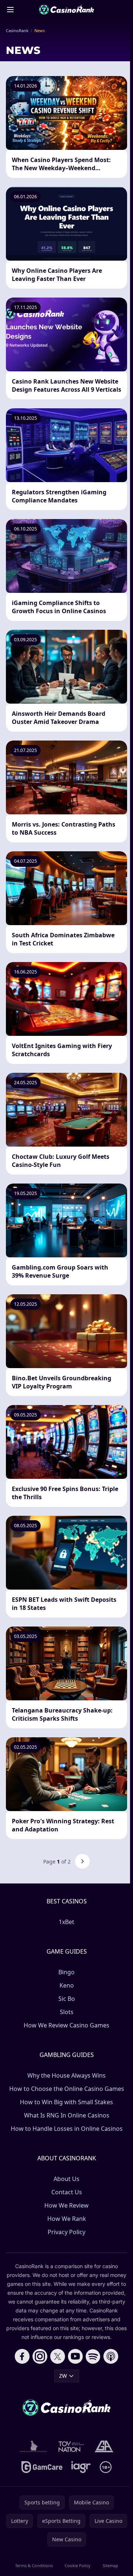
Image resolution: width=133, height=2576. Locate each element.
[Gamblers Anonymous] (104, 2446)
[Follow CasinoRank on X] (58, 2356)
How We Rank (67, 2219)
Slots (67, 2012)
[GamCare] (42, 2467)
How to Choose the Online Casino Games (67, 2089)
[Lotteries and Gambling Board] (33, 2446)
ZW (63, 2376)
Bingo (66, 1972)
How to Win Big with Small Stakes (66, 2102)
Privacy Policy (66, 2232)
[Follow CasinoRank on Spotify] (93, 2356)
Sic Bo (67, 1999)
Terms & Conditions (34, 2565)
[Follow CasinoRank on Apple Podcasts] (111, 2356)
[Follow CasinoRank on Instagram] (40, 2356)
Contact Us (67, 2192)
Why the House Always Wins (66, 2075)
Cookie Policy (78, 2565)
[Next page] (82, 1861)
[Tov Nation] (71, 2446)
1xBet (66, 1922)
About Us (66, 2179)
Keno (67, 1985)
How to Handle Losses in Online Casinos (67, 2129)
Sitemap (110, 2565)
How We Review (66, 2205)
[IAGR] (81, 2467)
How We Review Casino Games (66, 2025)
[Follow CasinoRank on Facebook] (22, 2356)
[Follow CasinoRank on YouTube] (75, 2356)
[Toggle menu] (10, 10)
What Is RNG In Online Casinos (67, 2115)
